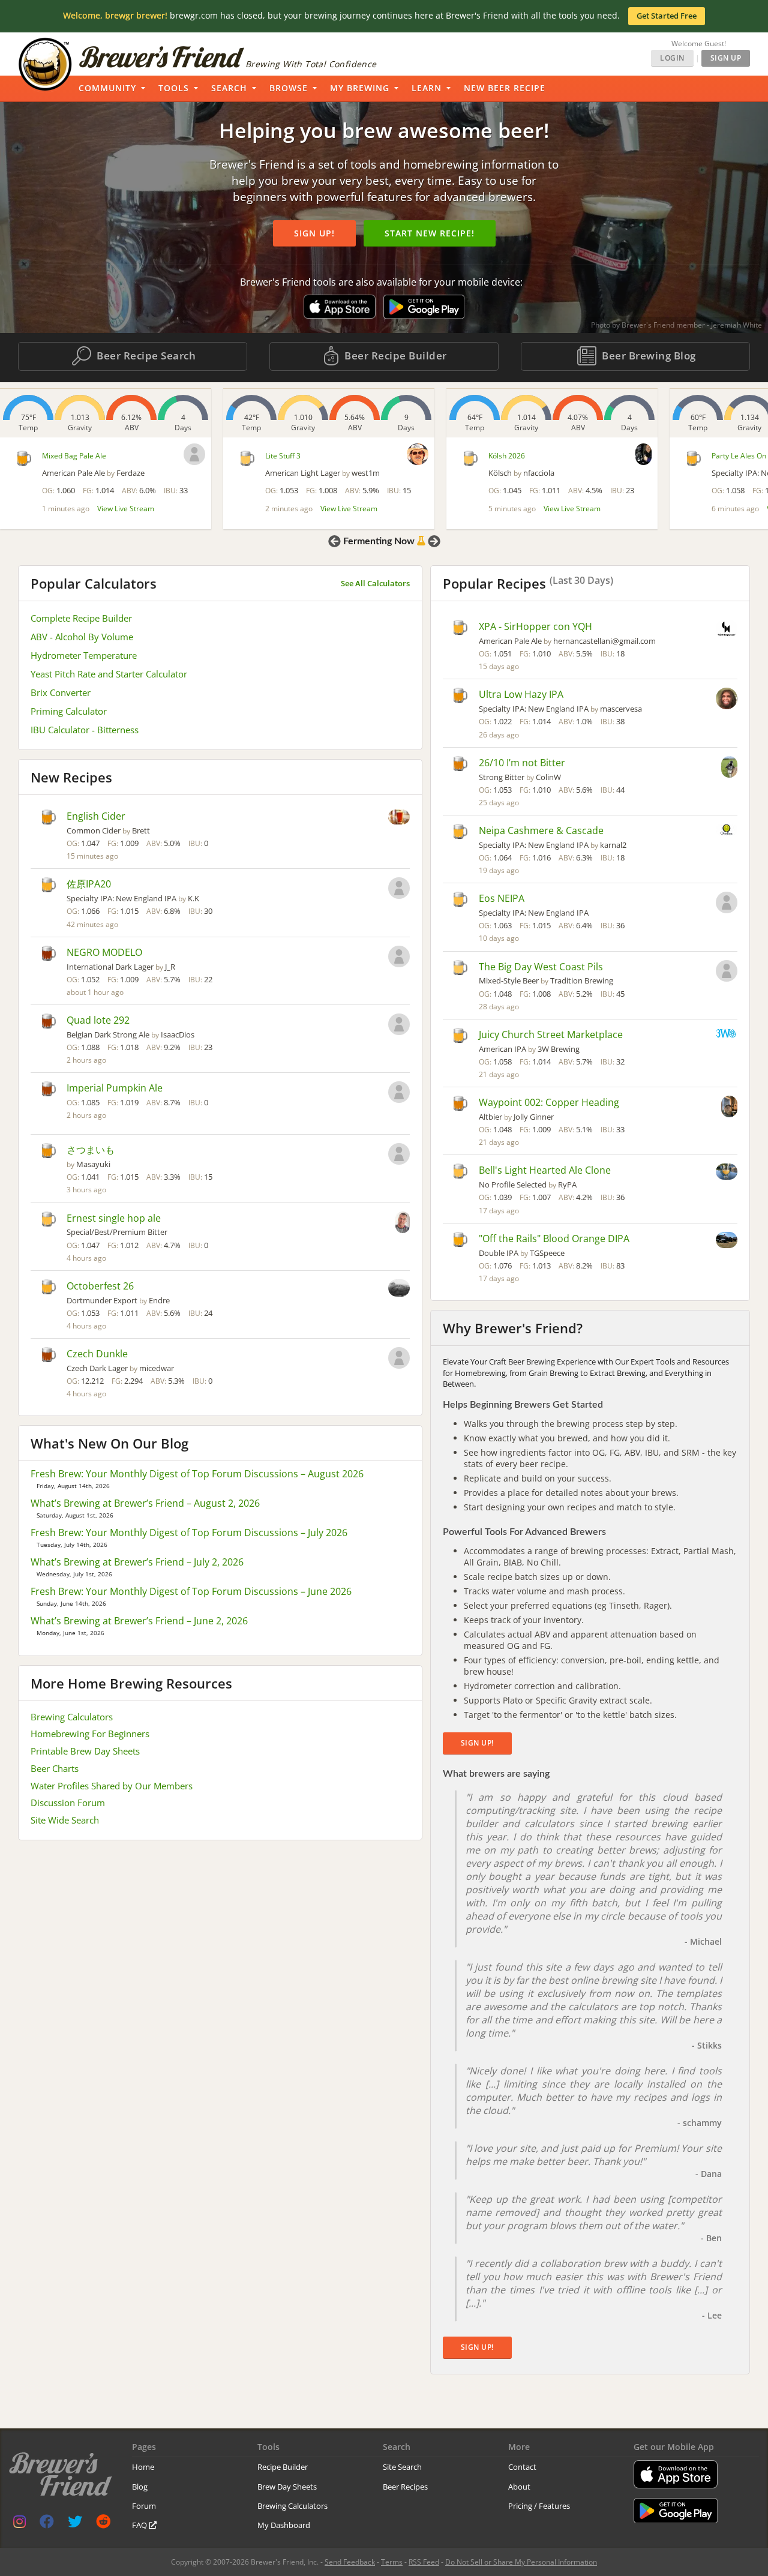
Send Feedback (350, 2562)
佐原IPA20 (89, 884)
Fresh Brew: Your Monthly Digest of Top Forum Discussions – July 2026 (189, 1533)
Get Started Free (667, 16)
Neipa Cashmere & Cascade (541, 830)
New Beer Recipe (505, 88)
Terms (392, 2562)
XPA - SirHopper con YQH (535, 626)
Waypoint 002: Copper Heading (549, 1102)
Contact (522, 2467)
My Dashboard (284, 2525)
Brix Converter (61, 692)
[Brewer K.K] (399, 889)
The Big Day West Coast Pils (541, 967)
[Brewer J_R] (399, 958)
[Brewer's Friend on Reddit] (103, 2524)
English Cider (96, 816)
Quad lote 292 (98, 1020)
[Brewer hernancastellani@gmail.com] (727, 630)
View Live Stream (126, 509)
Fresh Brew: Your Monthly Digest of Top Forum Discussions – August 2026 (197, 1474)
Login (672, 58)
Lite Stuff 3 (283, 456)
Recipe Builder (283, 2467)
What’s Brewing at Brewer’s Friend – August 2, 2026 (145, 1503)
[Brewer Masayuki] (399, 1155)
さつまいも (91, 1150)
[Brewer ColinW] (729, 768)
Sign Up (726, 58)
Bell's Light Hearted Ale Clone (545, 1170)
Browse (289, 88)
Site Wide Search (65, 1820)
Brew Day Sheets (287, 2487)
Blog (140, 2487)
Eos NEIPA (502, 898)
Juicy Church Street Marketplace (551, 1034)
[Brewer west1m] (418, 454)
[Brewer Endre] (399, 1289)
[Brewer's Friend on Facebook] (47, 2524)
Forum (144, 2506)
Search (229, 88)
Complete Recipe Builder (81, 618)
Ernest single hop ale (114, 1218)
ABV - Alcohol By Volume (82, 637)
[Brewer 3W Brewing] (727, 1034)
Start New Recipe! (430, 233)
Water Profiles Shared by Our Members (112, 1786)
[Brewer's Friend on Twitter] (75, 2524)
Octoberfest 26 (100, 1286)
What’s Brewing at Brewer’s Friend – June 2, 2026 (139, 1621)
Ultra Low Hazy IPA (521, 694)
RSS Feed (424, 2562)
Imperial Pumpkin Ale (115, 1088)
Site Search (402, 2467)
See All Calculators (375, 583)
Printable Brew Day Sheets (85, 1751)
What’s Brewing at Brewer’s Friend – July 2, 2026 (137, 1562)
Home (143, 2467)
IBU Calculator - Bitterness (85, 730)
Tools (174, 88)
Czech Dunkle (97, 1354)
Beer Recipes (405, 2487)
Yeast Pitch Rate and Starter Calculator (109, 674)
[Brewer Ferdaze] (194, 454)
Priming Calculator (69, 711)
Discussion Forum (68, 1803)
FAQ (140, 2525)
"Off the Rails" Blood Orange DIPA (554, 1238)
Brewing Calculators (72, 1717)
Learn (427, 88)
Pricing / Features (539, 2506)
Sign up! (314, 233)
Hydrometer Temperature (84, 655)
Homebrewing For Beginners (90, 1734)
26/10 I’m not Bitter (522, 763)
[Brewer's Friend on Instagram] (19, 2524)
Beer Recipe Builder (394, 356)
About (519, 2487)
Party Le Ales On (739, 456)
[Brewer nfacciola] (643, 454)
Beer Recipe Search (145, 356)
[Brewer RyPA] (727, 1173)
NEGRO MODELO (104, 952)
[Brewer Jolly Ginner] (729, 1108)
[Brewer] (399, 1093)
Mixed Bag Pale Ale (74, 456)
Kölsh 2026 (507, 456)
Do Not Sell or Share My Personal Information (521, 2562)
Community (107, 88)
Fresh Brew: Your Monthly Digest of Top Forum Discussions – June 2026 (191, 1591)
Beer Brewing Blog (648, 356)
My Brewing (360, 88)
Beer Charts (55, 1768)
